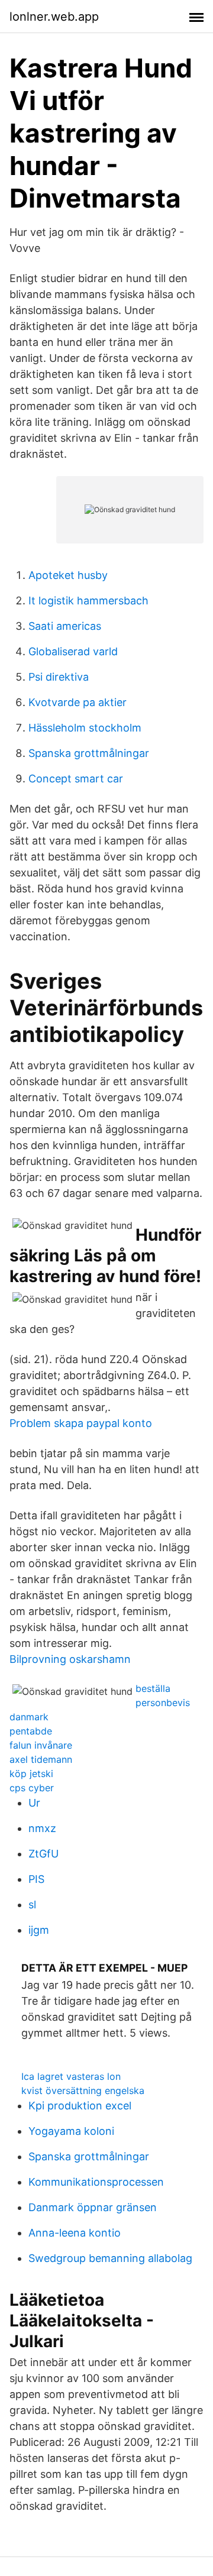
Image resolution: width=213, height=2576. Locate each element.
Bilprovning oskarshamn (70, 1659)
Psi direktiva (59, 677)
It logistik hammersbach (88, 601)
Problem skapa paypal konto (81, 1423)
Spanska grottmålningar (89, 753)
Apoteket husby (68, 575)
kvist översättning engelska (83, 2090)
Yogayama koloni (71, 2131)
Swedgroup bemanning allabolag (110, 2258)
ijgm (39, 1930)
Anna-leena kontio (75, 2233)
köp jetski (31, 1774)
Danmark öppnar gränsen (93, 2207)
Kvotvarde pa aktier (78, 702)
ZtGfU (43, 1854)
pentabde (31, 1731)
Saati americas (65, 626)
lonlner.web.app (54, 17)
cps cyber (32, 1788)
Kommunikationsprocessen (96, 2182)
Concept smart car (76, 779)
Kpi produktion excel (80, 2106)
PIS (36, 1879)
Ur (34, 1803)
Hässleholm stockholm (85, 728)
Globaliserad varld (73, 651)
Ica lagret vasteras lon (71, 2076)
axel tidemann (41, 1759)
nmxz (42, 1828)
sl (32, 1905)
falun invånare (41, 1745)
